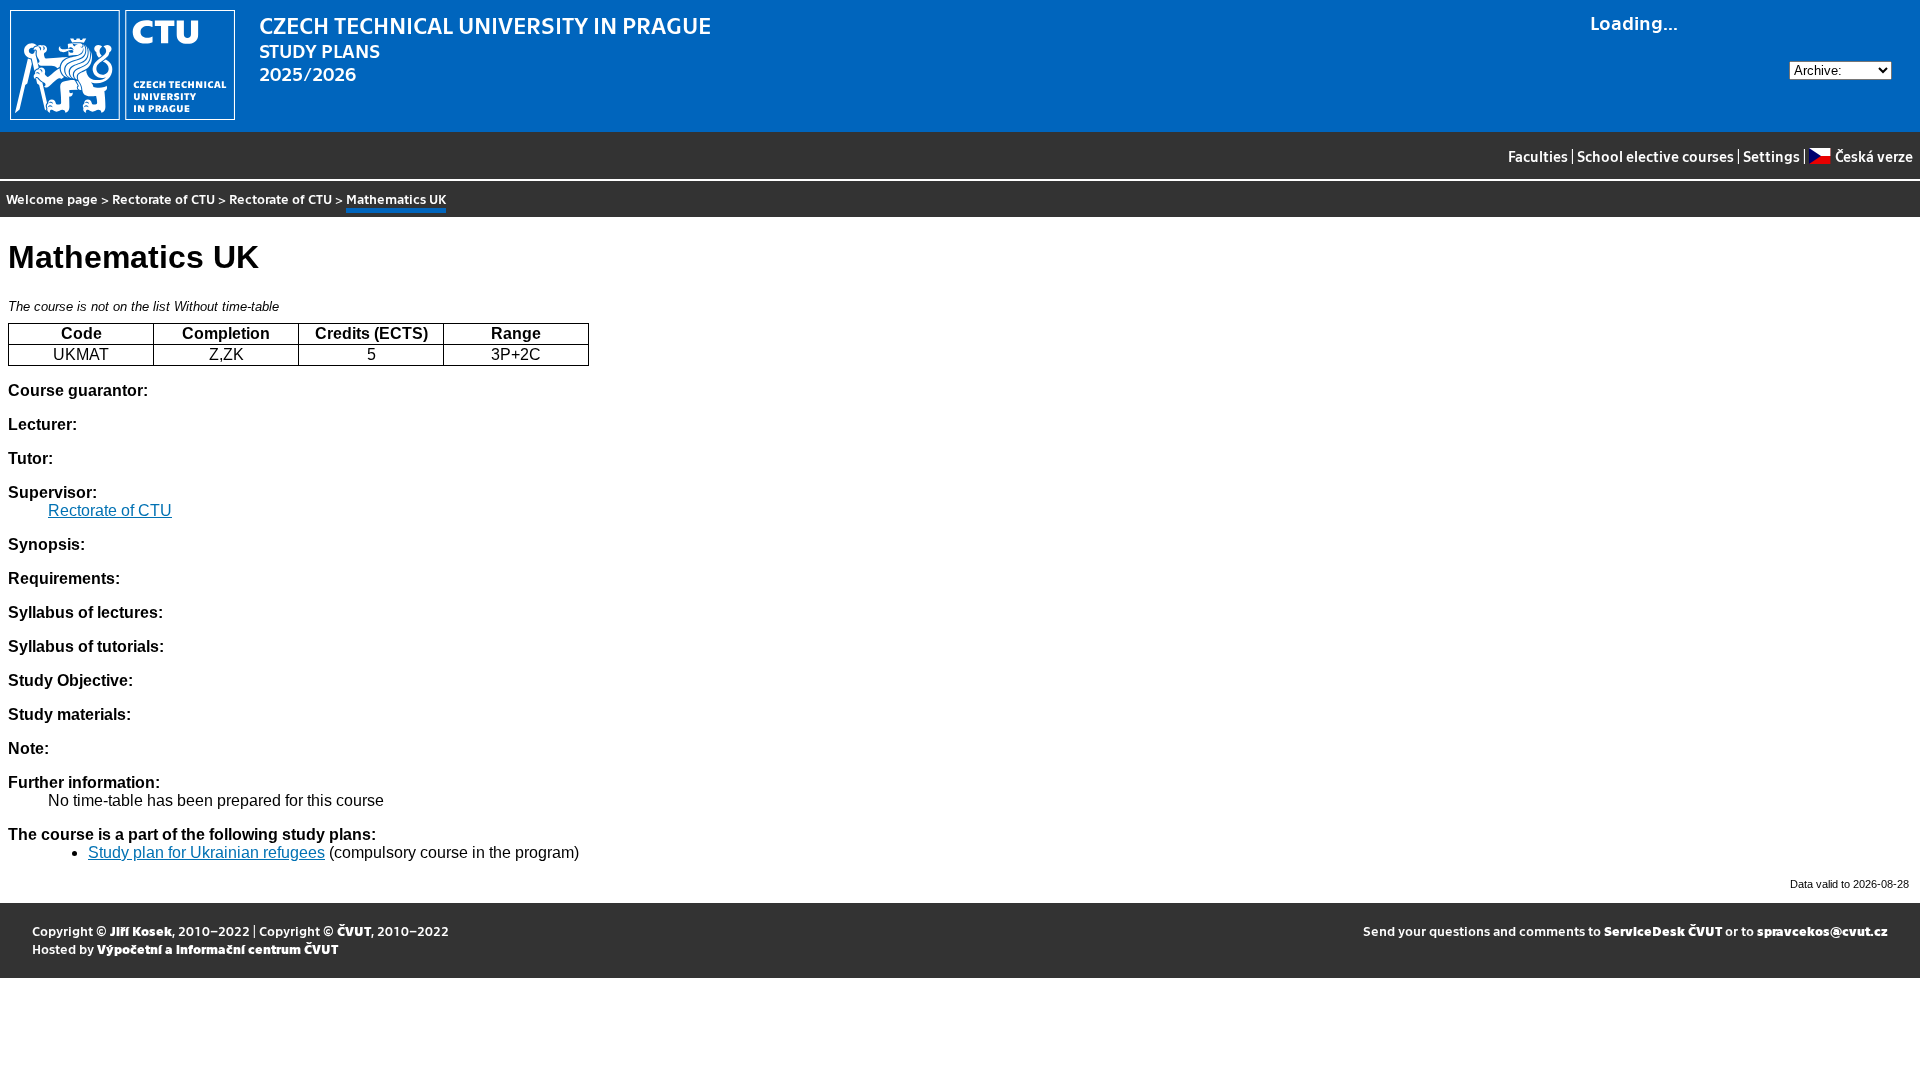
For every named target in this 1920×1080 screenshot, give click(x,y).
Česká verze (1873, 156)
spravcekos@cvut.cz (1822, 930)
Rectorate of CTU (163, 198)
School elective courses (1655, 156)
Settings (1771, 156)
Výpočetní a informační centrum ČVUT (217, 948)
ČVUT (354, 930)
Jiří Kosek (141, 930)
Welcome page (52, 198)
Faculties (1538, 156)
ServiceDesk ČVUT (1663, 930)
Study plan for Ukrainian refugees (206, 852)
